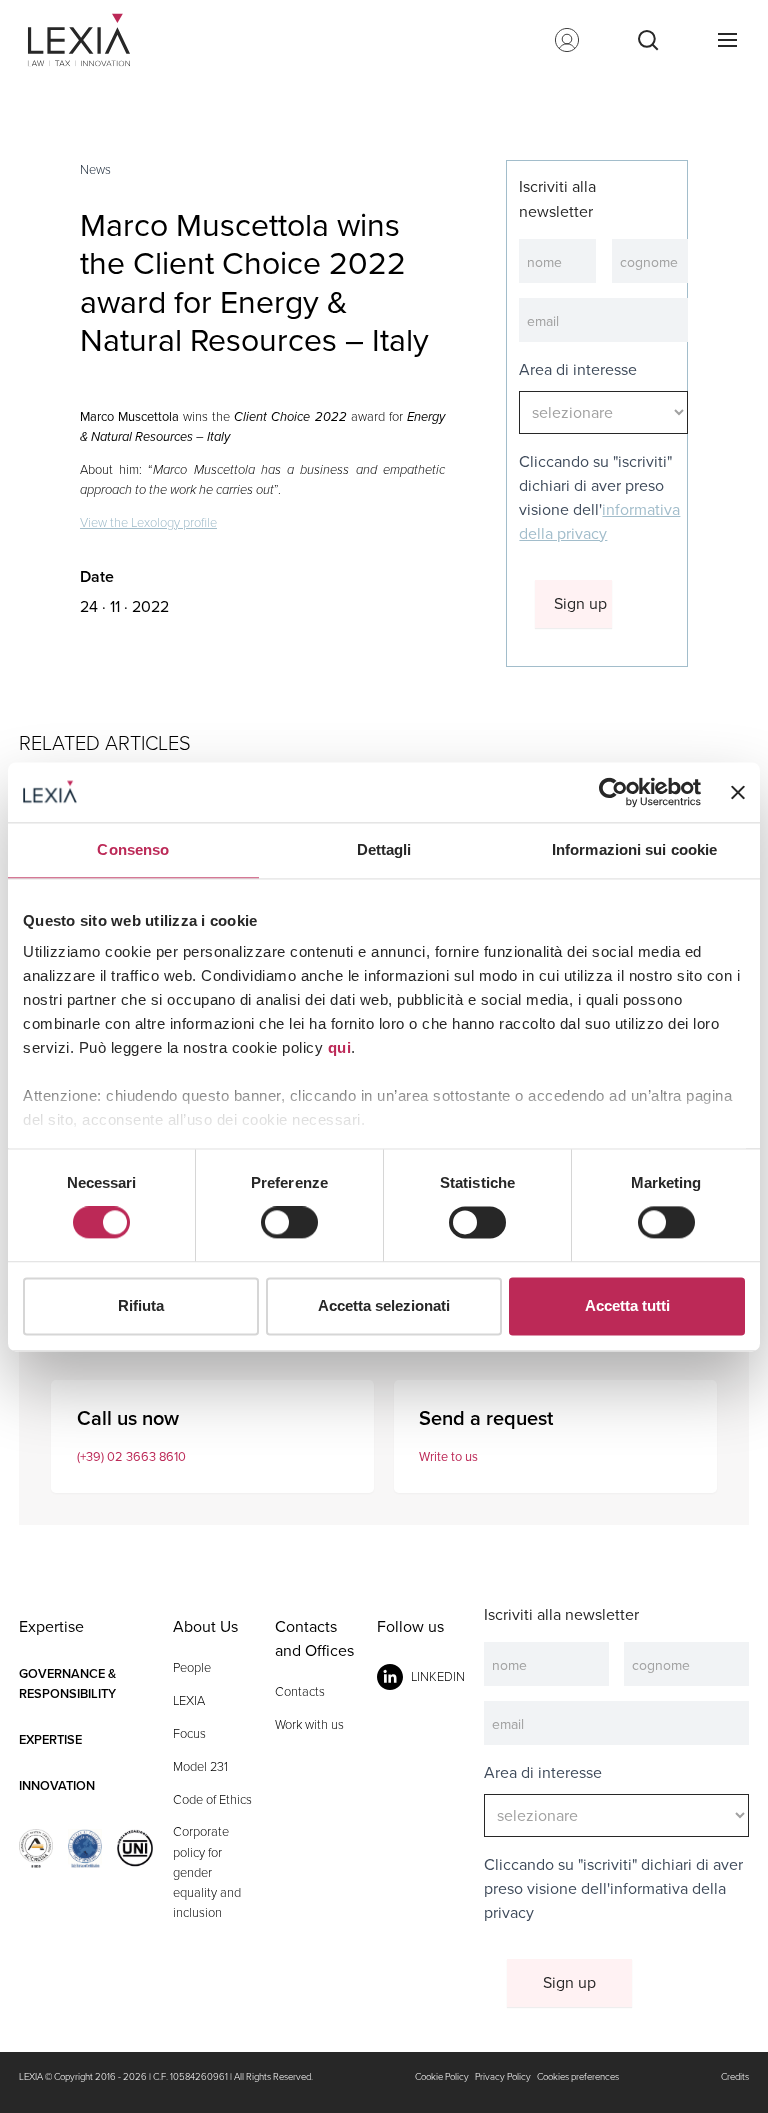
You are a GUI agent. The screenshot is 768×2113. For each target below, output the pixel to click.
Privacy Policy (503, 2077)
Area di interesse (578, 369)
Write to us (448, 1456)
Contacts (300, 1691)
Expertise (50, 1739)
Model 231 (200, 1766)
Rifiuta (141, 1305)
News (95, 169)
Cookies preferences (578, 2077)
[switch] (289, 1223)
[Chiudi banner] (738, 792)
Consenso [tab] (133, 849)
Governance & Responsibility (67, 1683)
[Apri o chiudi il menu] (727, 40)
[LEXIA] (86, 40)
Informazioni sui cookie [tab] (634, 849)
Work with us (309, 1724)
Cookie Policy (442, 2077)
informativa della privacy (599, 521)
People (192, 1667)
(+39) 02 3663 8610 (131, 1456)
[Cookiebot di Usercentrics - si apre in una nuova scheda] (613, 792)
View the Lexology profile (148, 522)
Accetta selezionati (384, 1305)
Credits (735, 2077)
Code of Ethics (212, 1799)
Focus (189, 1733)
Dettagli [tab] (384, 849)
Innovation (57, 1785)
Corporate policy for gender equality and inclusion (207, 1871)
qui (340, 1047)
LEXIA (189, 1700)
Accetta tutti (627, 1305)
